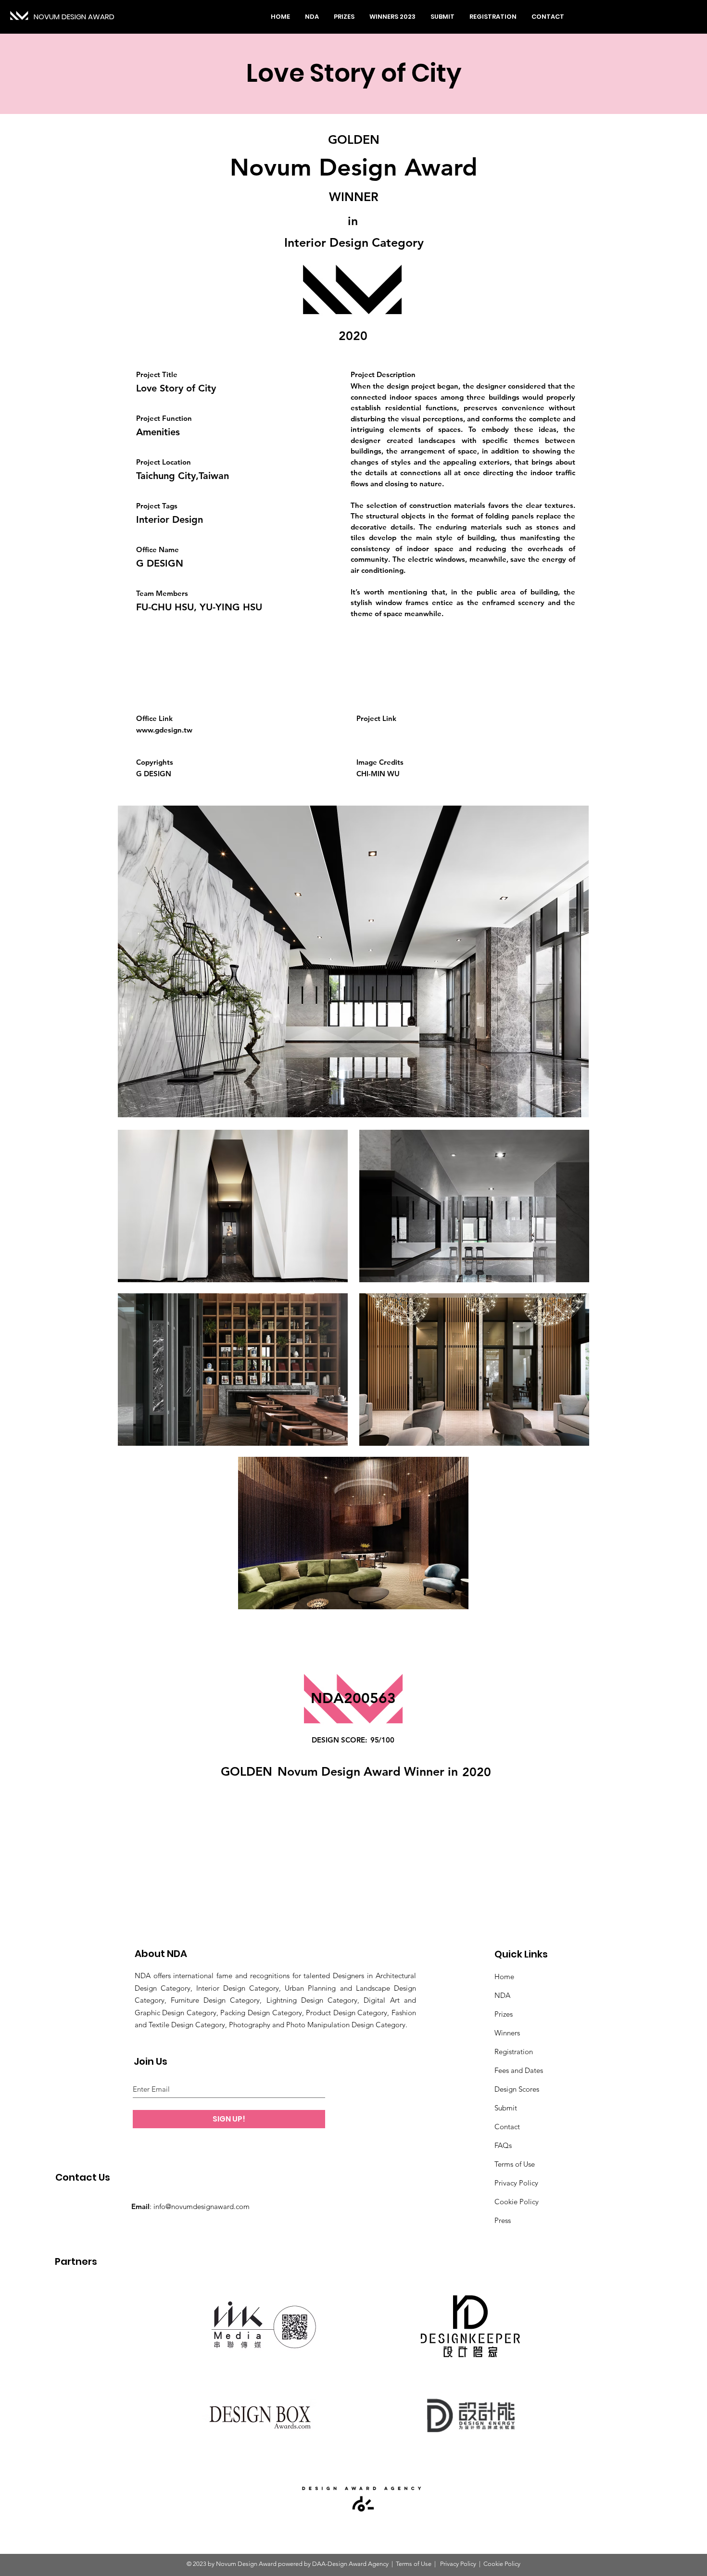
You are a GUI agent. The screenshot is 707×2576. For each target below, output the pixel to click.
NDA (502, 1995)
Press (503, 2220)
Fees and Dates (519, 2070)
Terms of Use (515, 2164)
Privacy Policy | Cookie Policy (480, 2564)
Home (504, 1976)
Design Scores (517, 2089)
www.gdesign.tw (164, 730)
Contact (507, 2127)
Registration (514, 2052)
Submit (506, 2108)
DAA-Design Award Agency (350, 2564)
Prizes (504, 2014)
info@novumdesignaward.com (202, 2206)
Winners (507, 2033)
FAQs (503, 2145)
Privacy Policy (516, 2183)
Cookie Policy (517, 2202)
